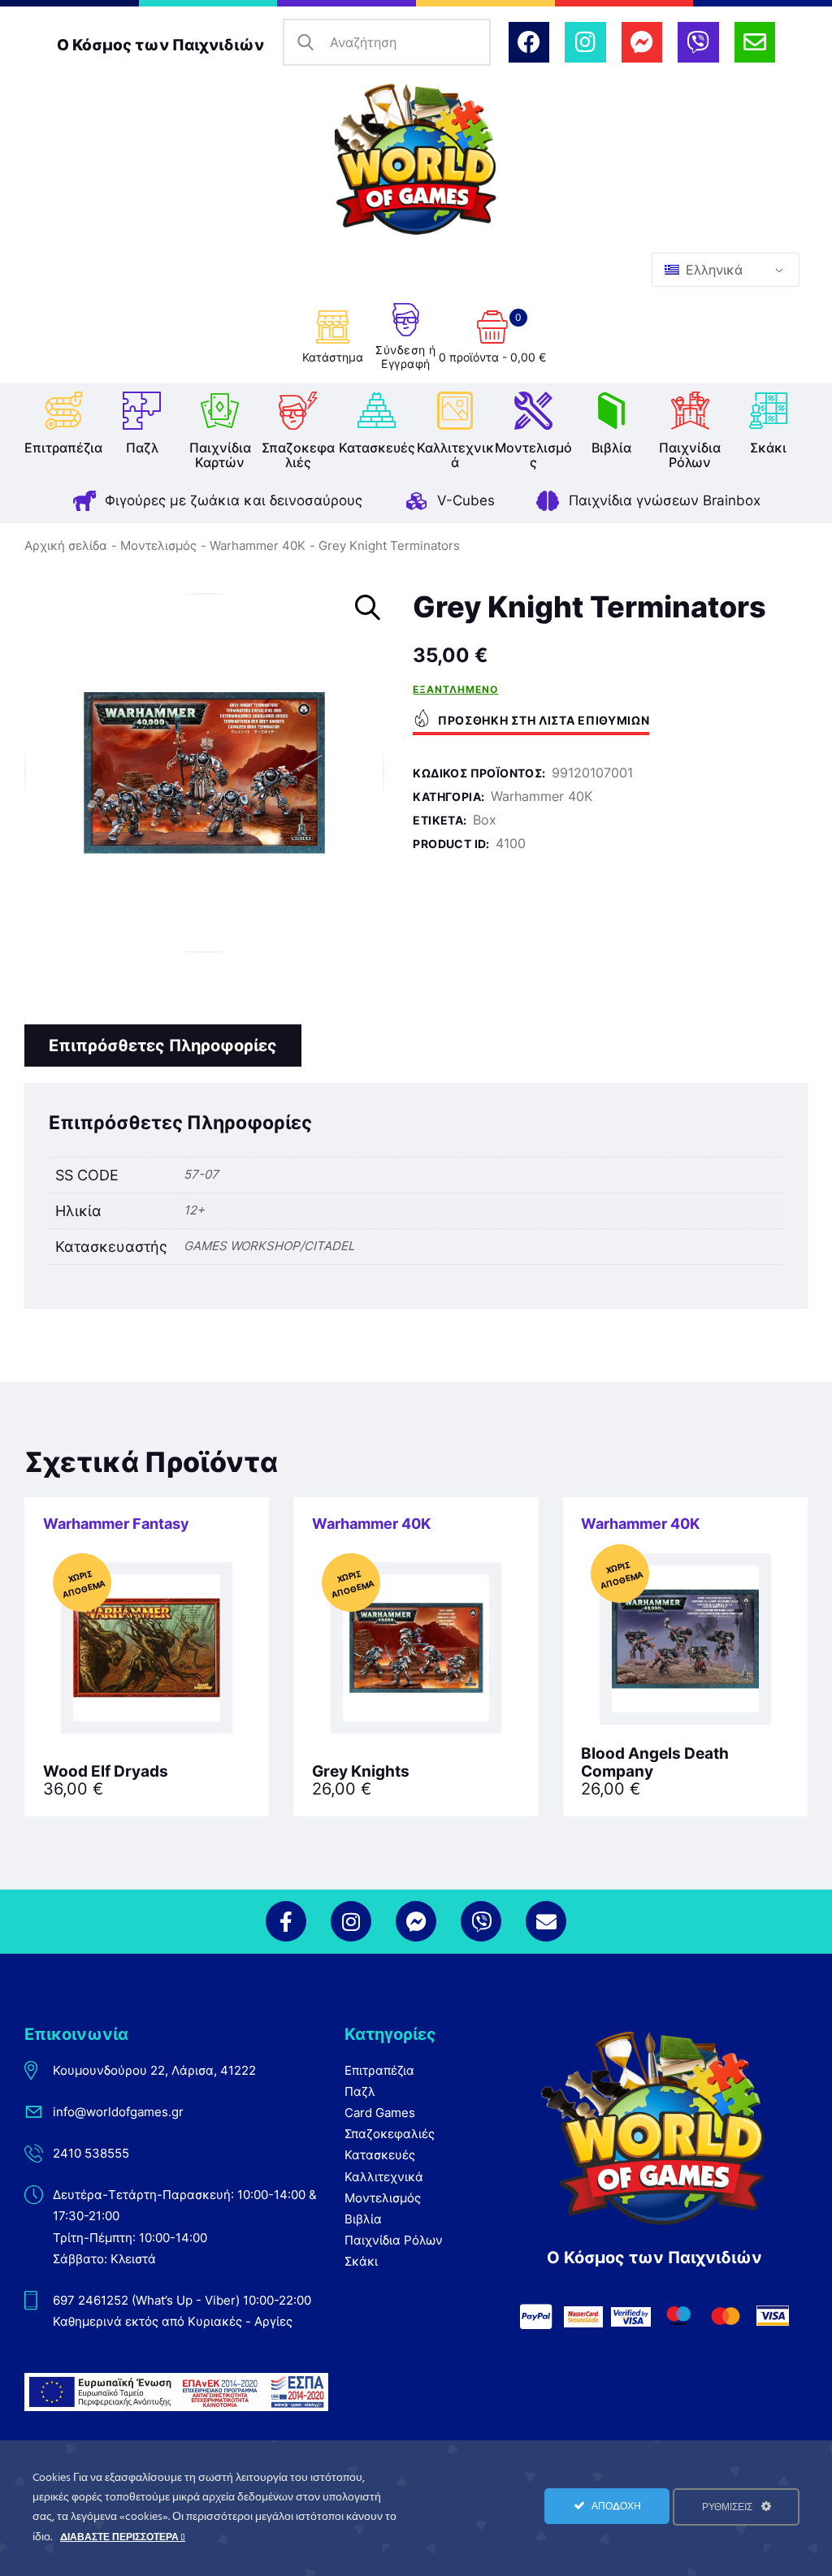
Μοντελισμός (158, 546)
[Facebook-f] (286, 1921)
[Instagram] (585, 42)
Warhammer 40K (258, 546)
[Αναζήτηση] (307, 43)
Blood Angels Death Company (655, 1763)
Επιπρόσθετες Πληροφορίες (163, 1046)
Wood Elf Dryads (106, 1772)
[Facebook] (529, 42)
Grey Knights (361, 1772)
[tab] (163, 1046)
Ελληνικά (712, 270)
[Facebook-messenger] (642, 42)
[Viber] (698, 42)
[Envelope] (755, 42)
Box (485, 820)
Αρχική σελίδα (66, 546)
